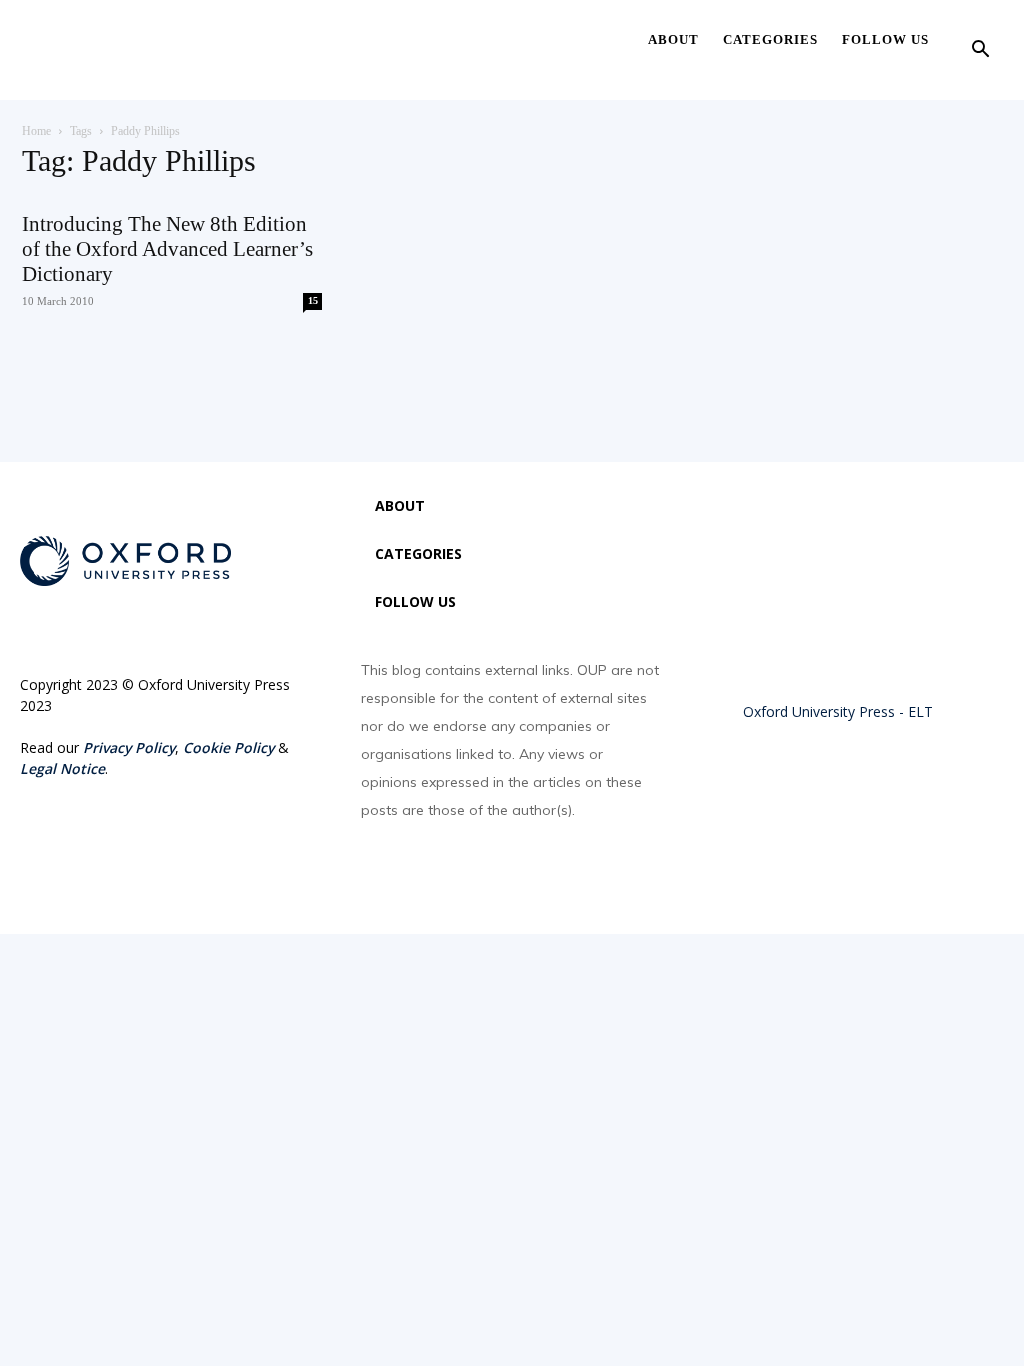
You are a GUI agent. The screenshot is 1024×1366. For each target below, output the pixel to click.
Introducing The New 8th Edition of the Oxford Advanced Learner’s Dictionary (167, 249)
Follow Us (885, 39)
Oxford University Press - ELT (838, 711)
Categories (770, 39)
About (673, 39)
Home (36, 131)
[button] (980, 51)
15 (313, 300)
